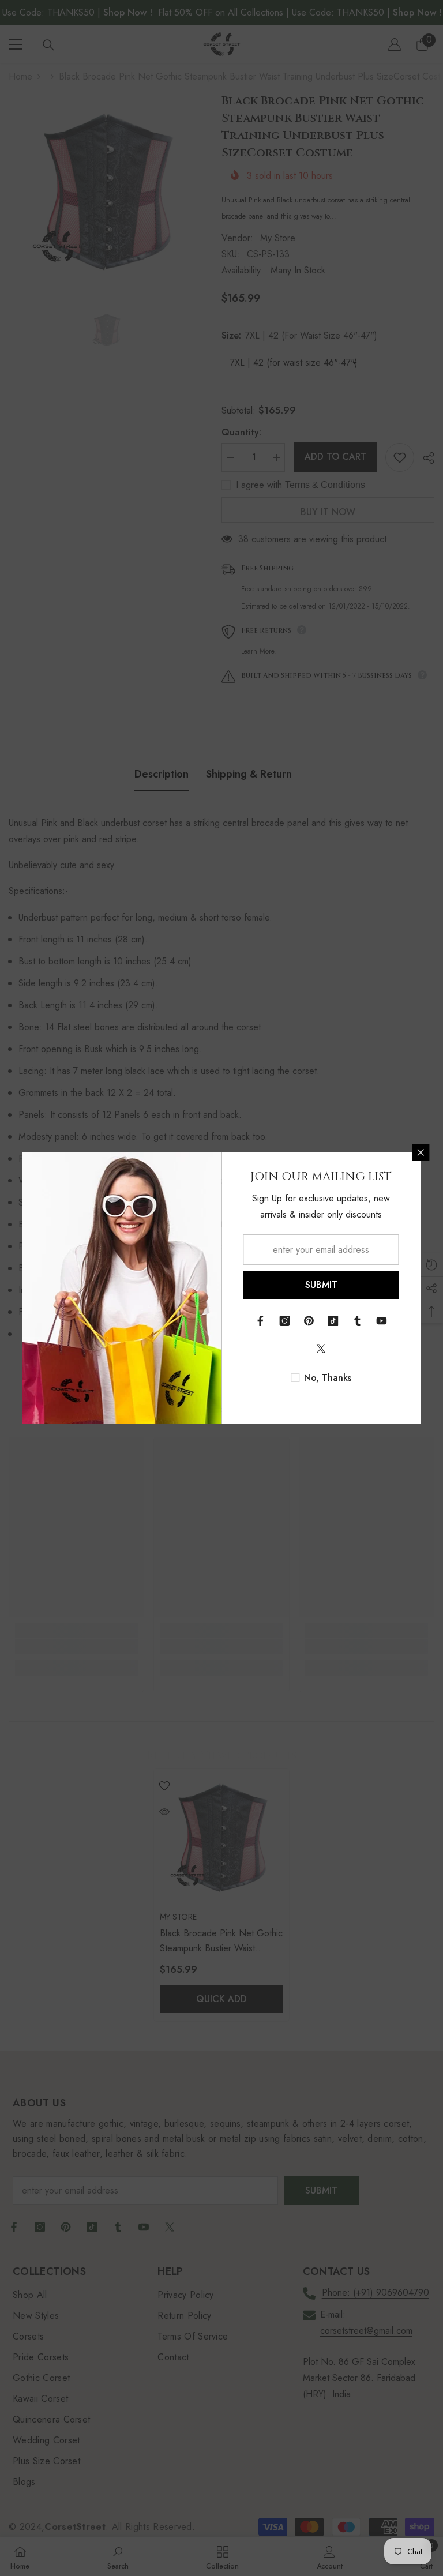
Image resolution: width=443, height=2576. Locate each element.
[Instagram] (285, 1321)
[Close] (421, 1152)
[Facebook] (261, 1321)
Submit (321, 1285)
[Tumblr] (358, 1321)
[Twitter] (321, 1349)
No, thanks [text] (328, 1378)
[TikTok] (333, 1321)
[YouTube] (382, 1321)
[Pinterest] (309, 1321)
